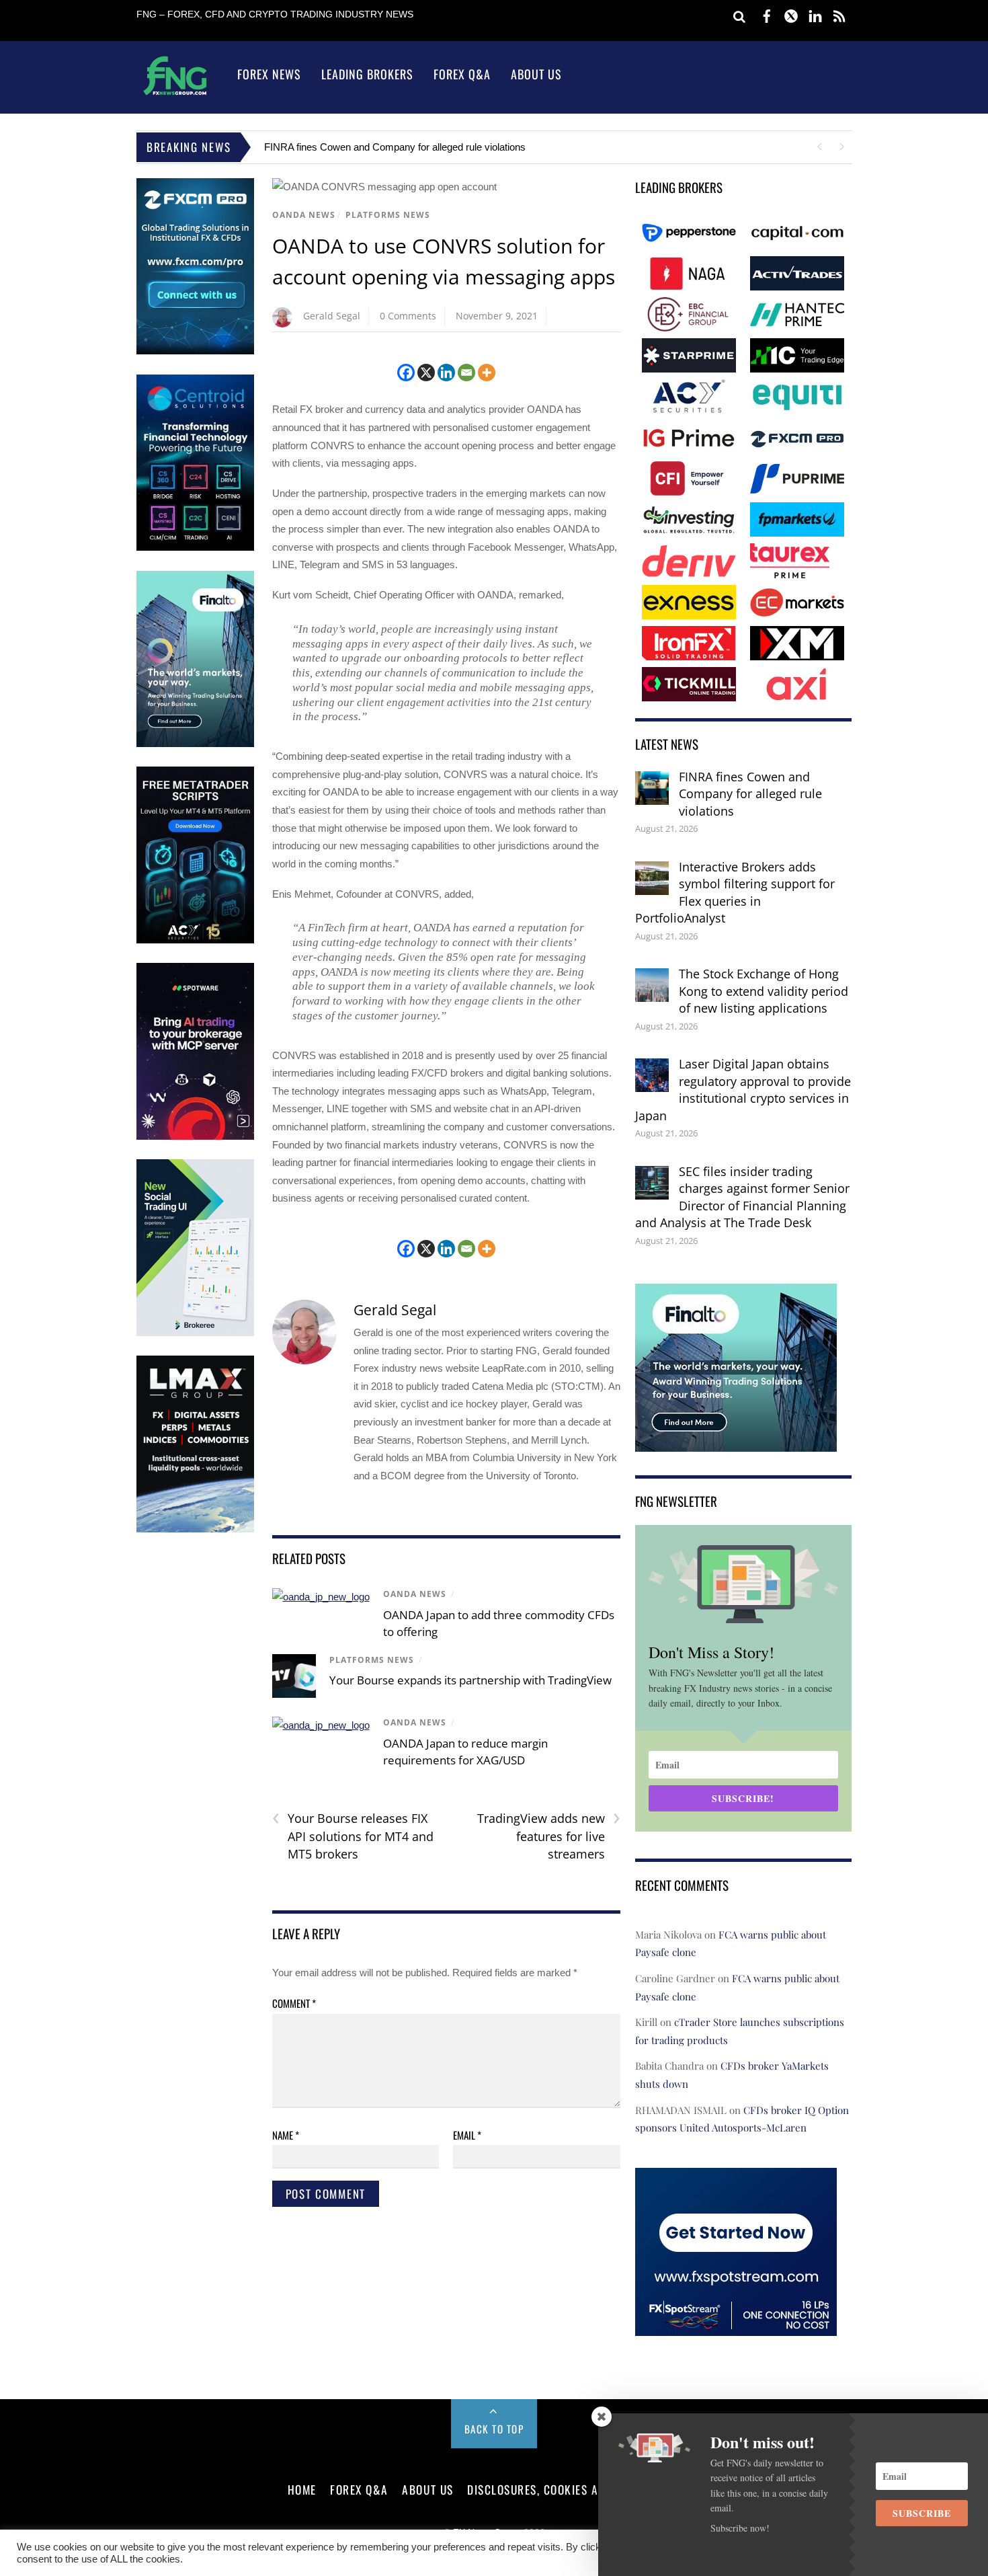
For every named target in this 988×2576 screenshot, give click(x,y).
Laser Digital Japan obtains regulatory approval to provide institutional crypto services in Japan (743, 1090)
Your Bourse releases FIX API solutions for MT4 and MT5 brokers (353, 1836)
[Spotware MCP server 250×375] (195, 1137)
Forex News (269, 74)
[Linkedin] (446, 373)
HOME (302, 2489)
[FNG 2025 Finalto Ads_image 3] (195, 744)
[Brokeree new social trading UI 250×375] (195, 1333)
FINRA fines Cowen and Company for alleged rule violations (395, 147)
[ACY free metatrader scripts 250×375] (195, 940)
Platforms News (388, 215)
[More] (487, 373)
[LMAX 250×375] (195, 1529)
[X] (426, 373)
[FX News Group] (175, 94)
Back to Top (494, 2429)
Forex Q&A (462, 74)
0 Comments (408, 316)
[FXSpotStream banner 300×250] (736, 2326)
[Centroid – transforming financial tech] (195, 548)
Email (467, 2135)
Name (286, 2135)
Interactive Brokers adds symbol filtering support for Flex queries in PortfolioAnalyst (735, 893)
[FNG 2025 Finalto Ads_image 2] (736, 1443)
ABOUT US (427, 2489)
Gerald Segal (332, 316)
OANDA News (304, 215)
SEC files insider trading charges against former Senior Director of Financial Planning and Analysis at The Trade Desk (742, 1197)
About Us (536, 74)
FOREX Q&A (359, 2489)
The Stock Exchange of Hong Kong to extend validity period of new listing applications (764, 991)
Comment (294, 2003)
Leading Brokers (367, 74)
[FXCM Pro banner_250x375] (195, 351)
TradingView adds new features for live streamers (549, 1836)
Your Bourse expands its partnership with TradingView (470, 1680)
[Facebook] (406, 373)
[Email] (466, 373)
